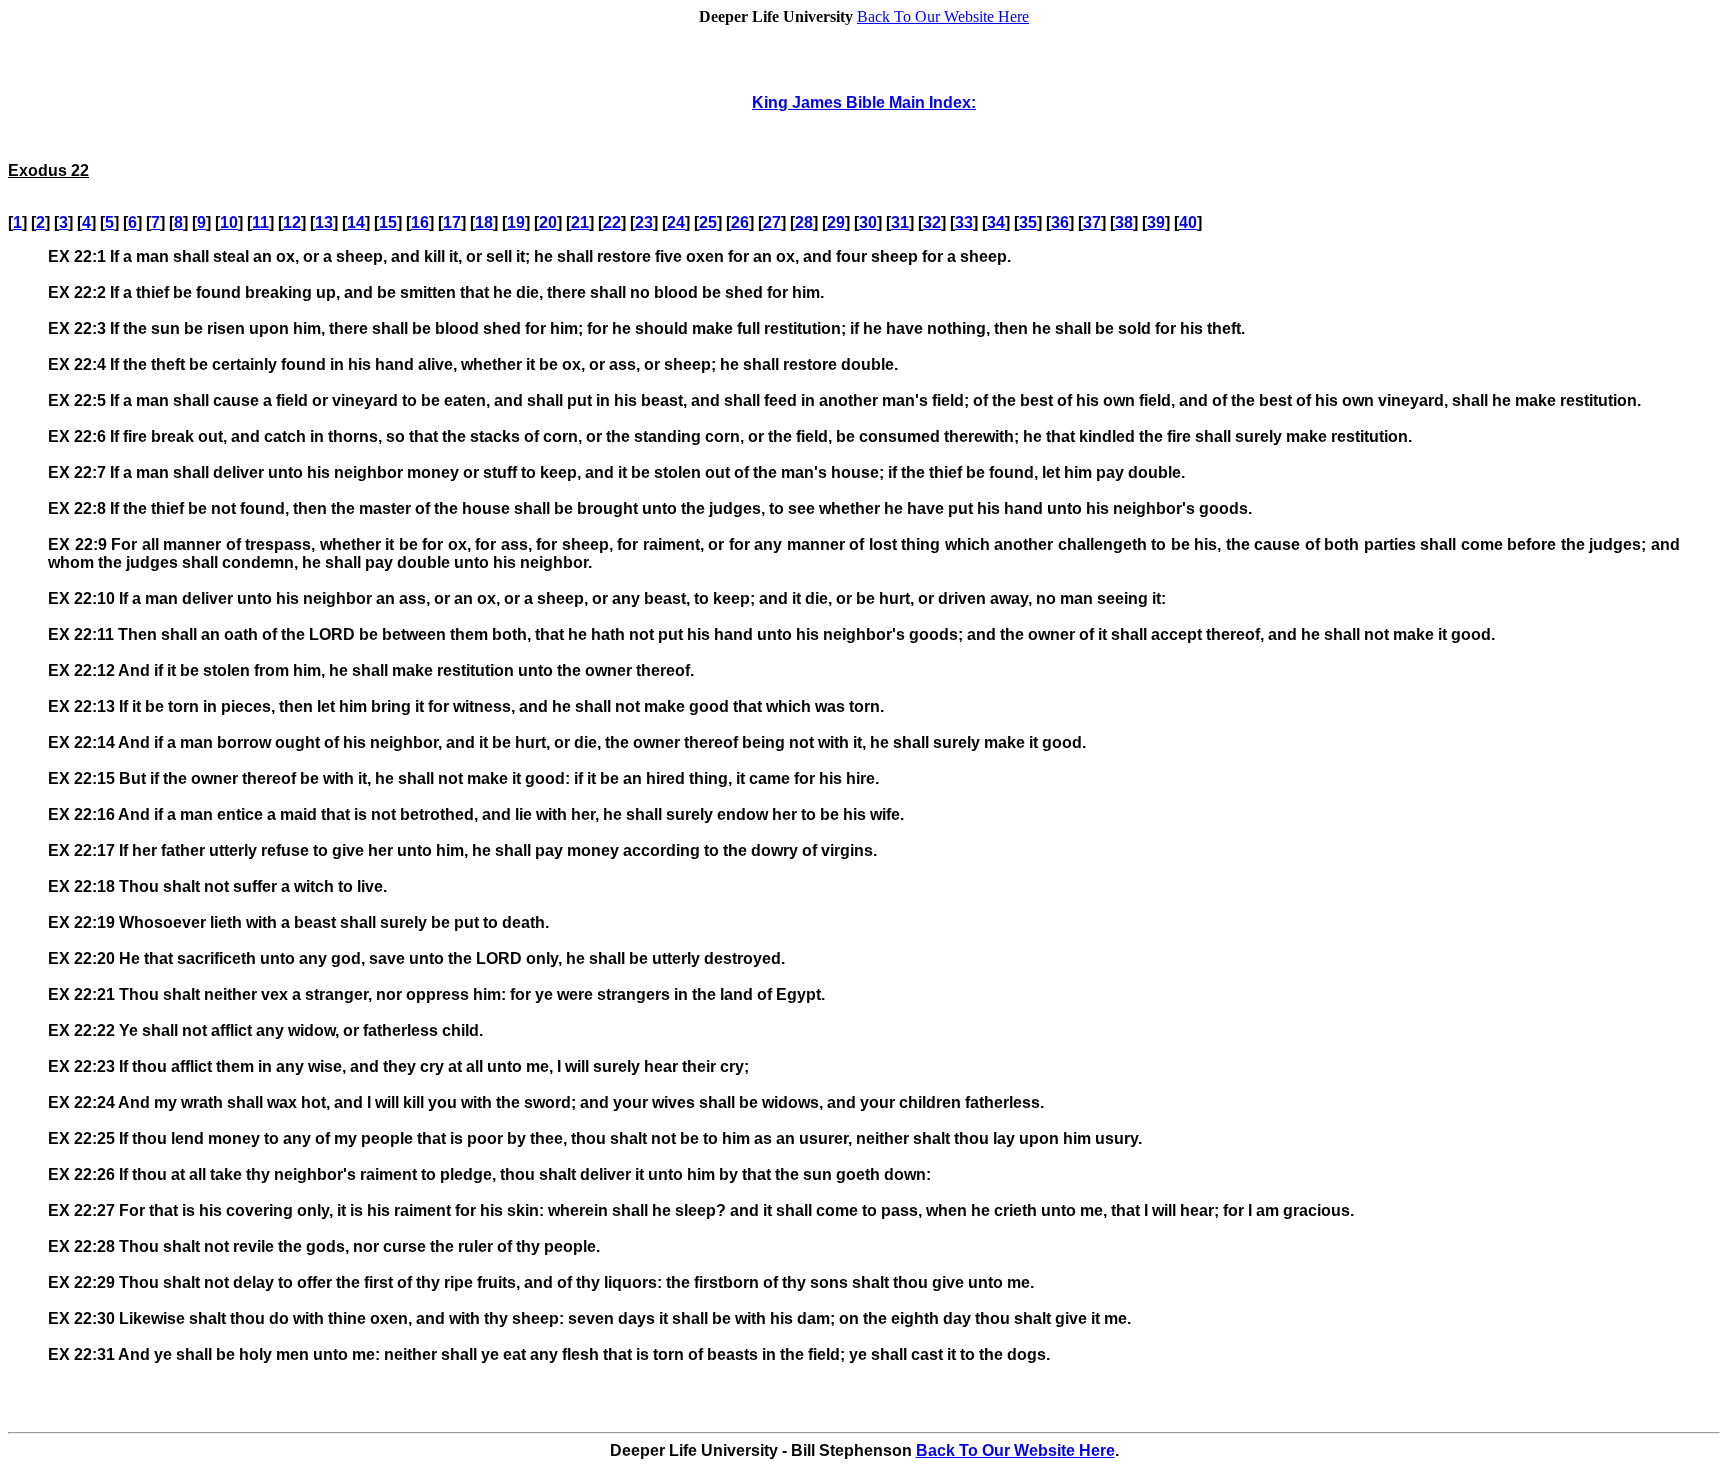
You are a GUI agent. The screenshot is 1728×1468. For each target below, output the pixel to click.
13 (324, 222)
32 (932, 222)
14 (356, 222)
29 (836, 222)
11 (260, 222)
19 (516, 222)
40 (1188, 222)
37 (1092, 222)
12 (292, 222)
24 (676, 222)
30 (868, 222)
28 (804, 222)
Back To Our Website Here (943, 16)
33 (964, 222)
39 (1156, 222)
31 (900, 222)
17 (452, 222)
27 (772, 222)
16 (420, 222)
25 (708, 222)
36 (1060, 222)
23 (644, 222)
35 (1028, 222)
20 (548, 222)
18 (484, 222)
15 (388, 222)
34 (996, 222)
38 (1124, 222)
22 (612, 222)
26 (740, 222)
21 (580, 222)
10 (229, 222)
